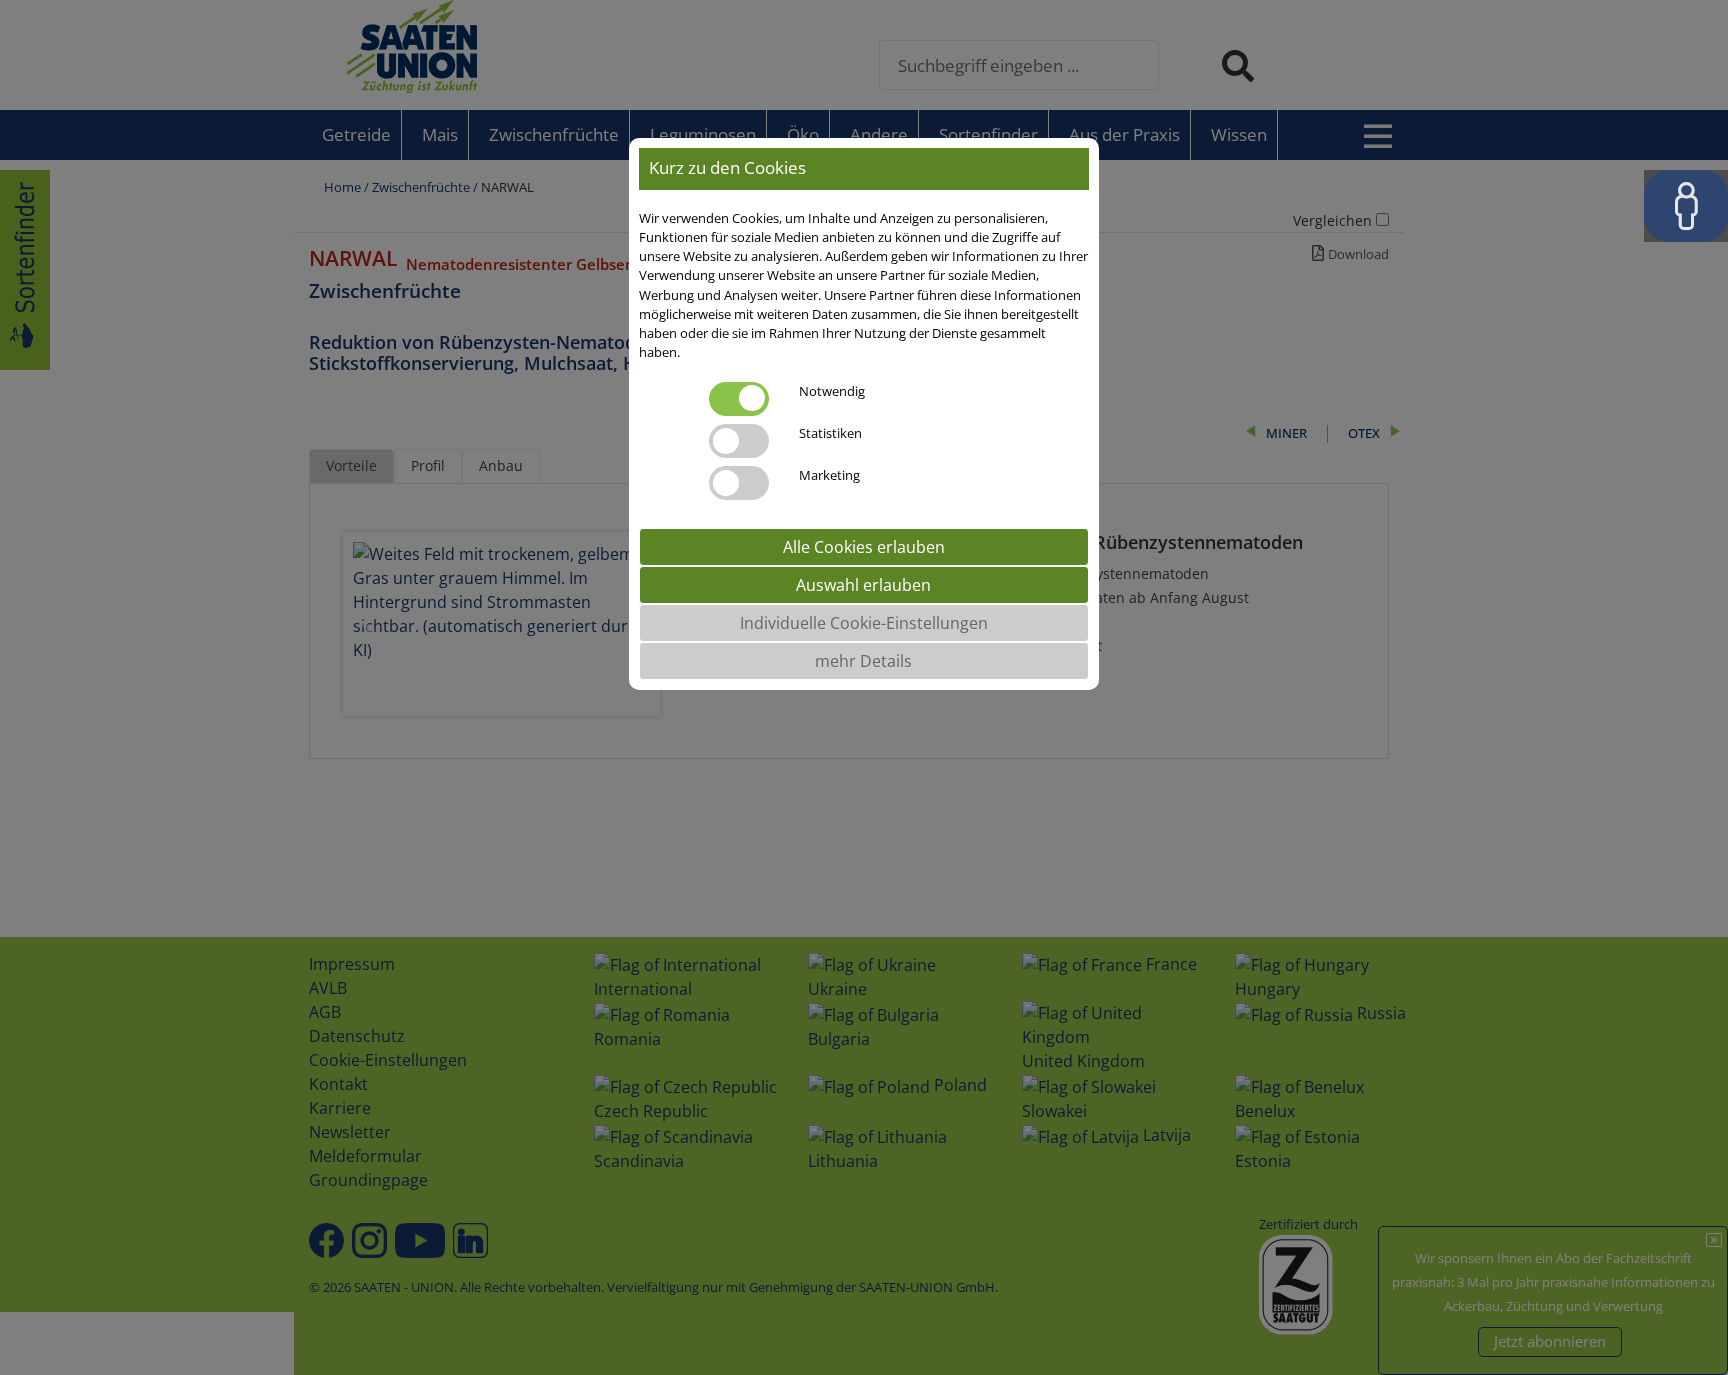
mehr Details (863, 660)
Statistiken (830, 432)
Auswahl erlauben (863, 584)
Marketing (829, 474)
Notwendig (832, 390)
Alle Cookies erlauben (864, 546)
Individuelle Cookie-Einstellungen (864, 622)
